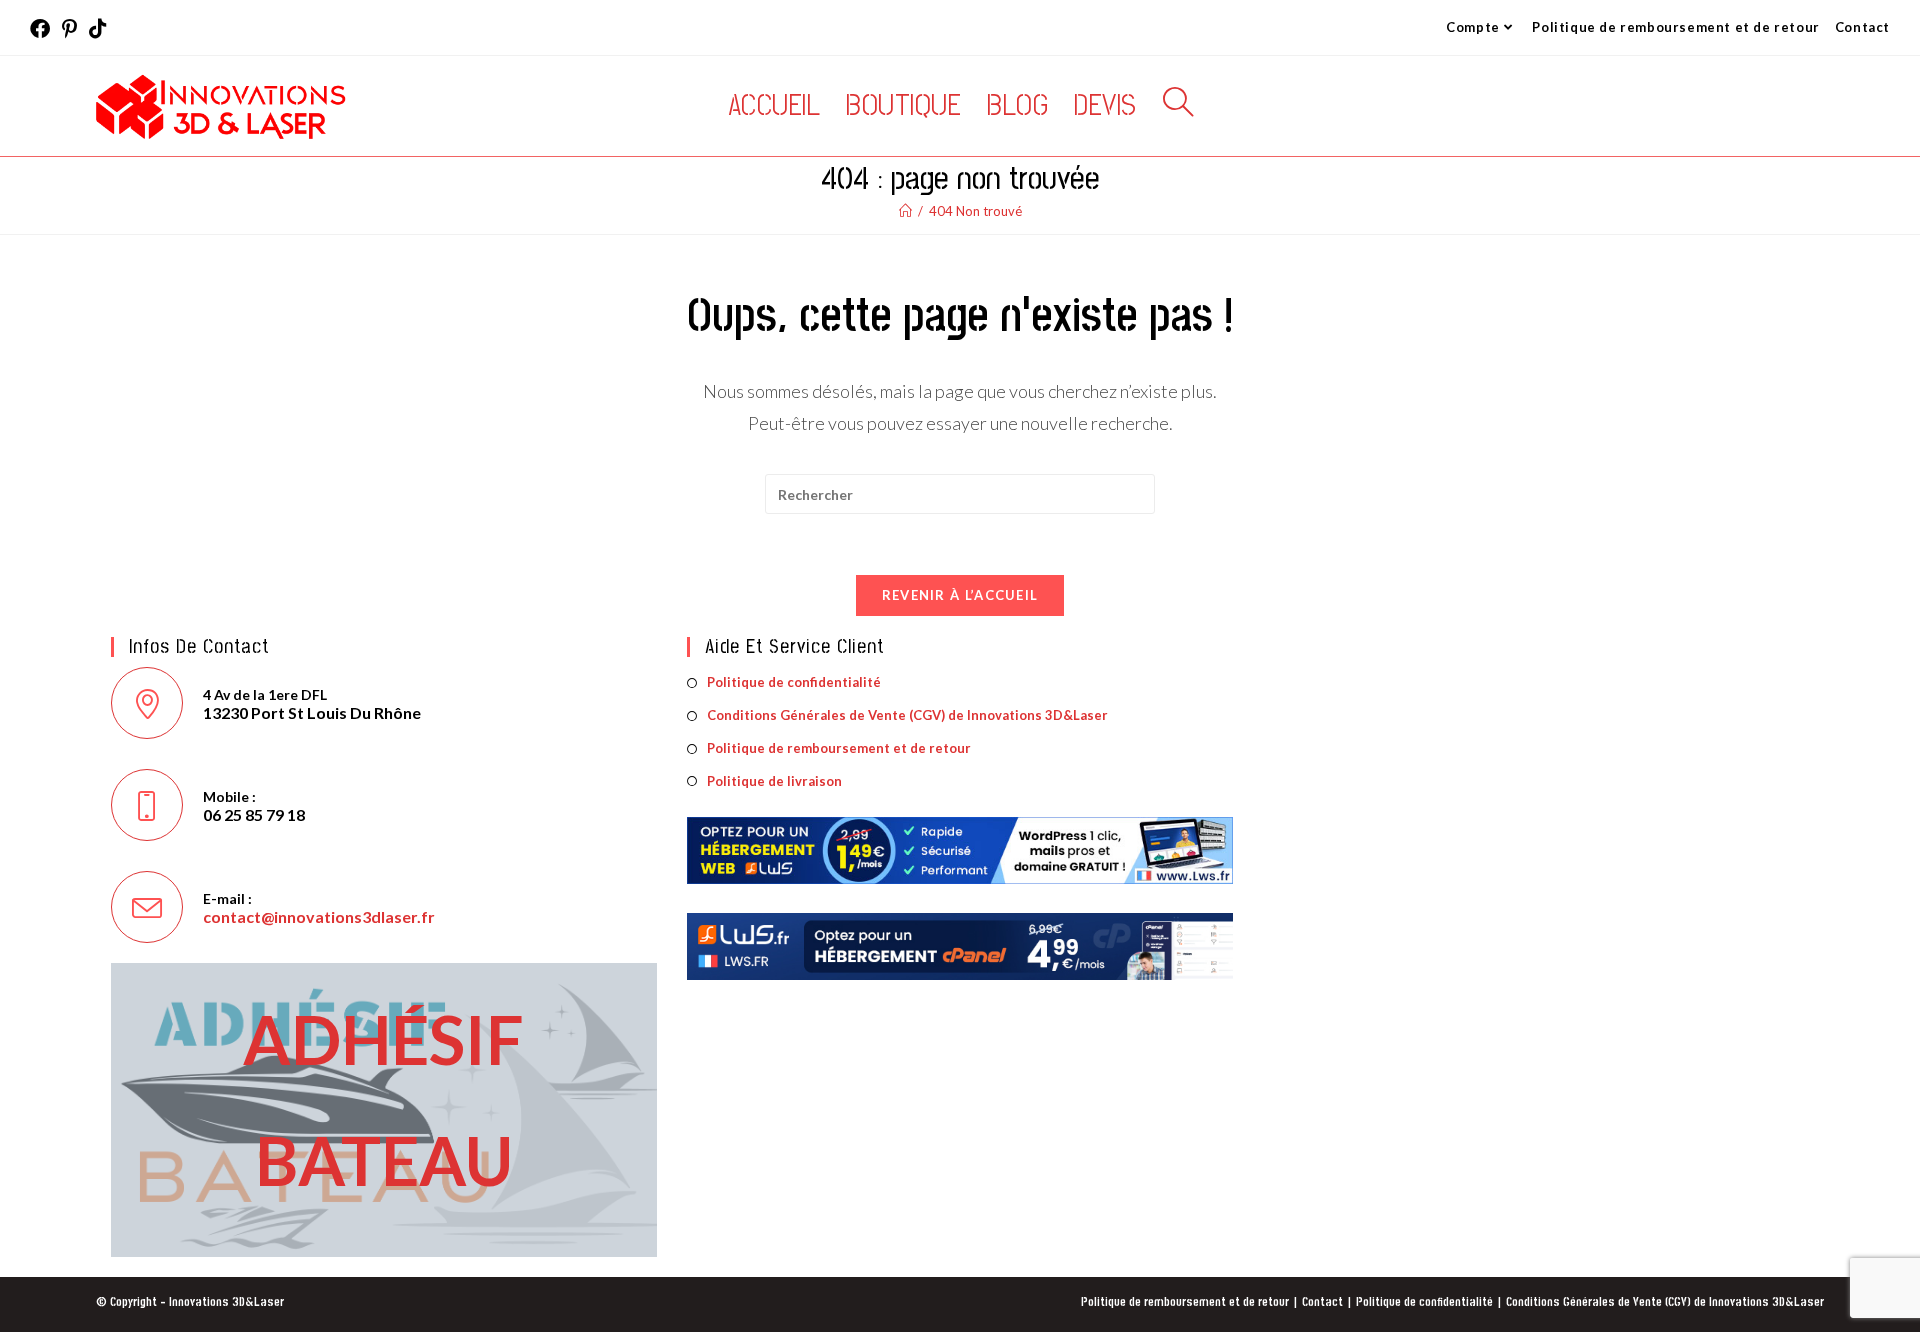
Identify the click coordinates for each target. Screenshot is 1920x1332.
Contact (1862, 27)
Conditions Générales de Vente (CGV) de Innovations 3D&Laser (907, 715)
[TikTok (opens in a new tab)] (98, 28)
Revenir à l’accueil (960, 595)
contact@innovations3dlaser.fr (319, 916)
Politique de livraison (774, 781)
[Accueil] (905, 211)
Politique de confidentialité (794, 682)
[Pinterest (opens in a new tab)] (69, 28)
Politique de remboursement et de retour (1675, 27)
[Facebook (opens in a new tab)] (43, 28)
